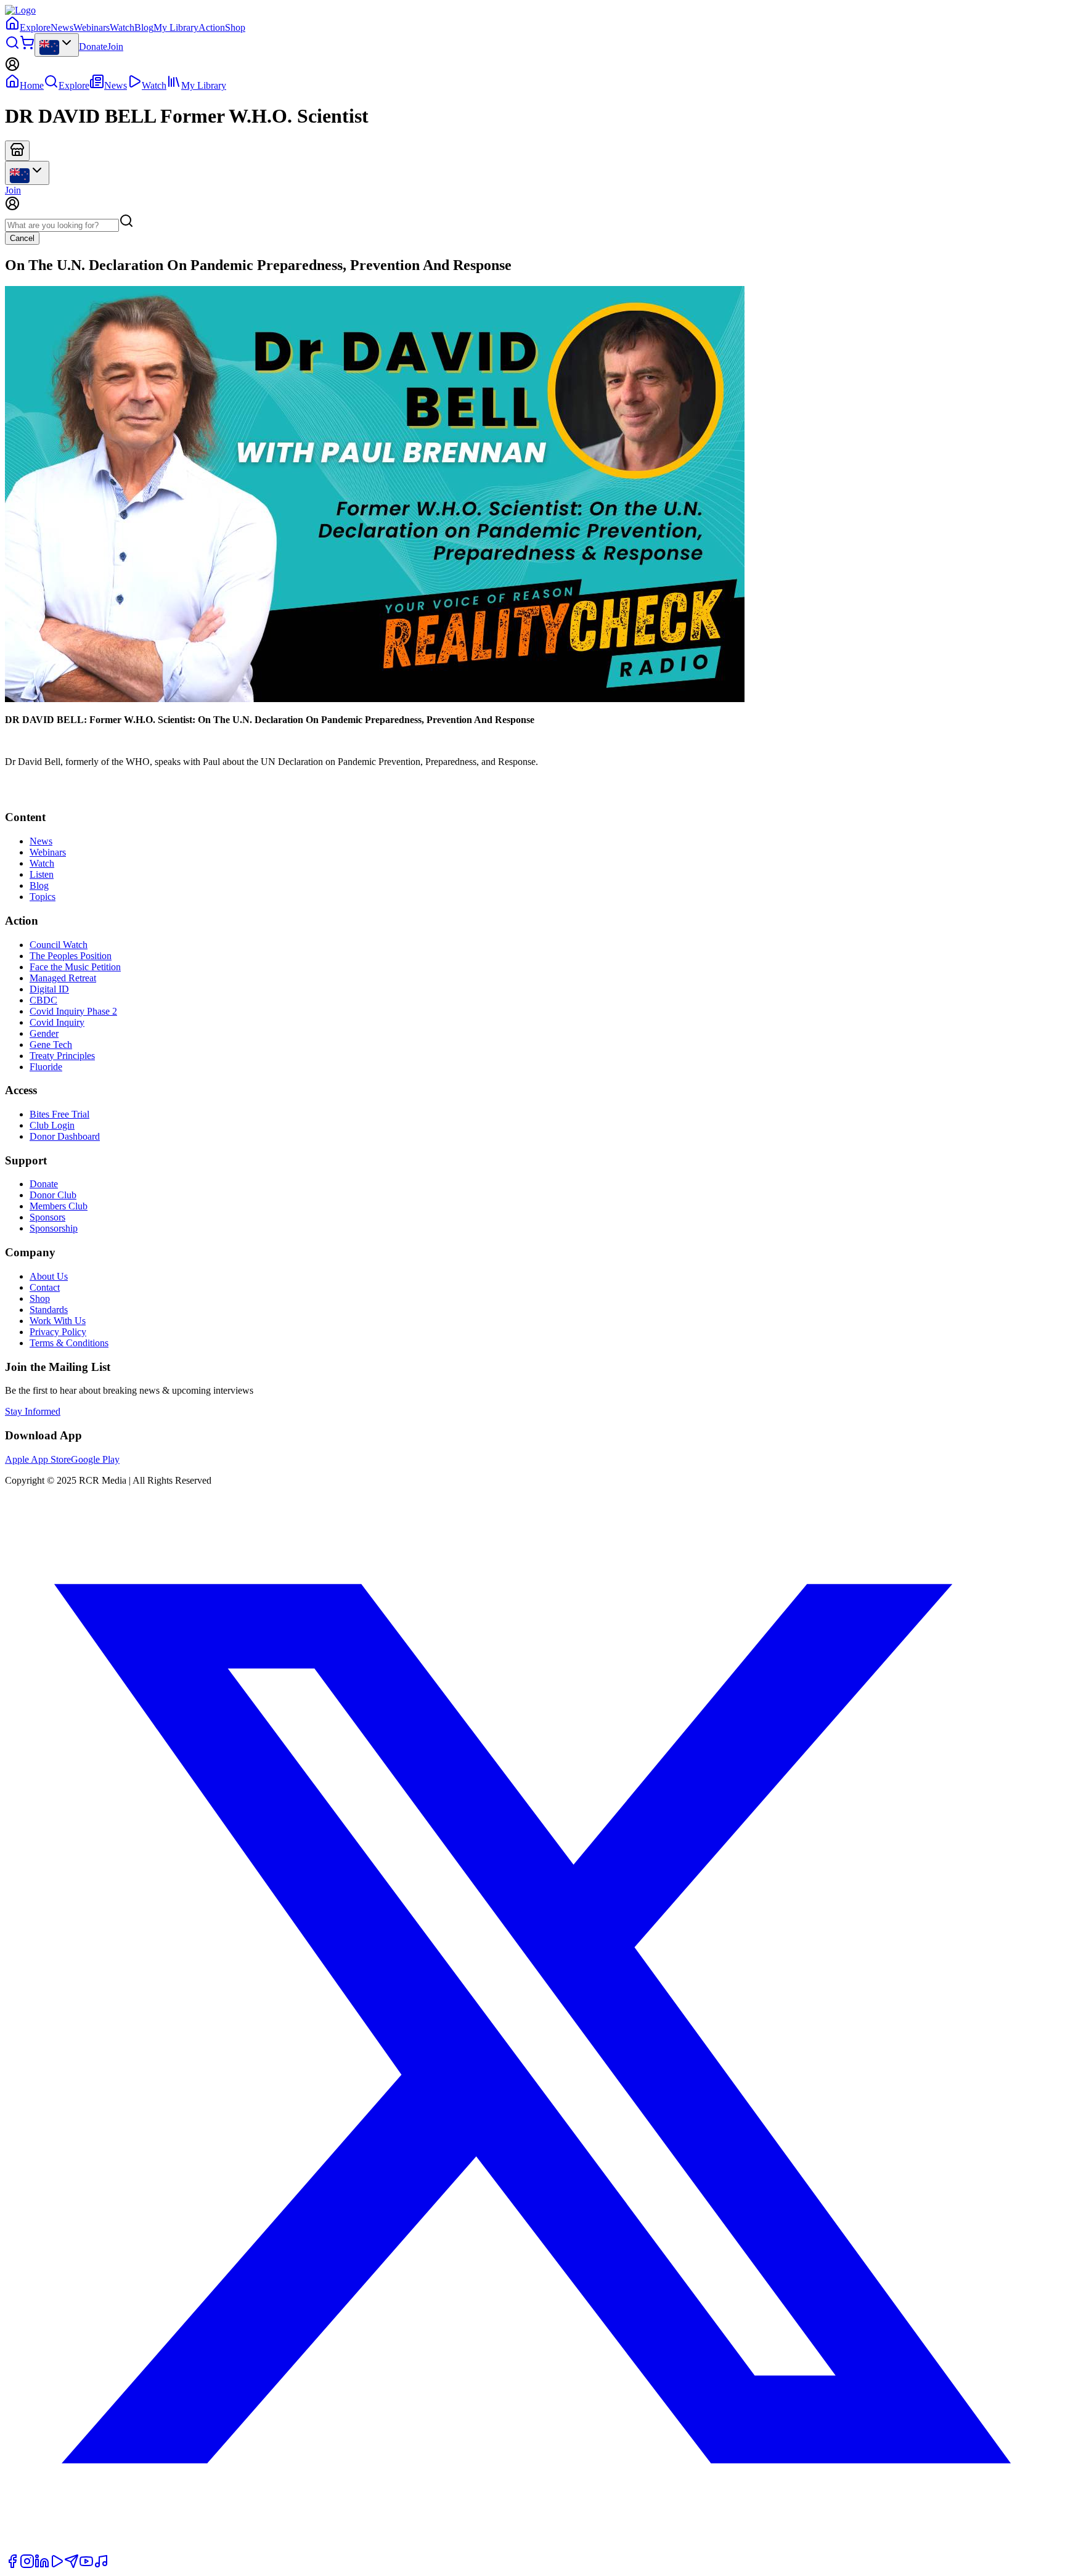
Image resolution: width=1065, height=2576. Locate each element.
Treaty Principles (62, 1056)
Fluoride (46, 1067)
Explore (35, 27)
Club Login (52, 1125)
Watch (122, 27)
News (62, 27)
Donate (93, 47)
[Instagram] (27, 2565)
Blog (144, 27)
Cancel (22, 238)
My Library (176, 27)
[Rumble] (57, 2565)
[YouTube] (86, 2565)
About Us (49, 1276)
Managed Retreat (63, 978)
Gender (44, 1033)
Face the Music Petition (75, 967)
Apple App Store (38, 1459)
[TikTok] (101, 2565)
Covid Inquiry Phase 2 (73, 1011)
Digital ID (49, 989)
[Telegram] (71, 2565)
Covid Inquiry (57, 1022)
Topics (43, 897)
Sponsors (47, 1217)
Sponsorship (54, 1228)
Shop (235, 27)
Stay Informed (33, 1411)
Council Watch (59, 945)
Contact (45, 1287)
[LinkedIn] (42, 2565)
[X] (532, 2548)
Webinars (92, 27)
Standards (49, 1310)
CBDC (43, 1000)
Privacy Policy (58, 1332)
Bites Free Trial (59, 1114)
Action (212, 27)
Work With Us (58, 1321)
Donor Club (53, 1195)
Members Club (59, 1206)
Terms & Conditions (69, 1343)
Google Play (95, 1459)
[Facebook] (12, 2565)
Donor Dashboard (65, 1136)
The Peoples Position (71, 956)
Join (115, 47)
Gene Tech (51, 1045)
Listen (42, 874)
